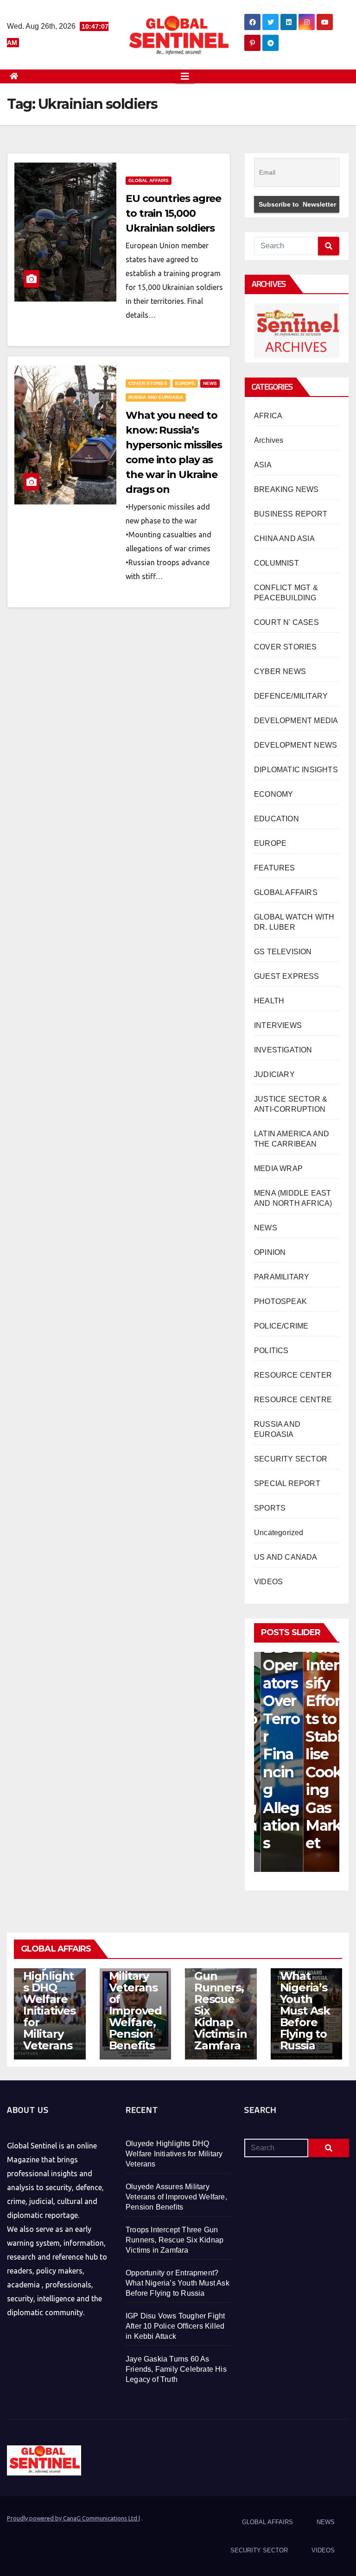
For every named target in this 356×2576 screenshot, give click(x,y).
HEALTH (269, 1001)
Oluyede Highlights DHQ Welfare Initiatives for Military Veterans (49, 2005)
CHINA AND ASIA (284, 539)
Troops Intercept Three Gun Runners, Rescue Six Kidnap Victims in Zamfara (221, 1993)
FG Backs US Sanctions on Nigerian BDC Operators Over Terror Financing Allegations (275, 1674)
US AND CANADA (286, 1557)
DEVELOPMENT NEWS (296, 745)
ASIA (263, 465)
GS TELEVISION (283, 952)
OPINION (270, 1252)
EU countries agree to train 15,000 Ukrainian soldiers (173, 213)
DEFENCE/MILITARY (291, 696)
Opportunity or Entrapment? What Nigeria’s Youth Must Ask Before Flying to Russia (305, 1987)
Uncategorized (279, 1533)
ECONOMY (273, 794)
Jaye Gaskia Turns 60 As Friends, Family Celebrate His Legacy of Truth (176, 2369)
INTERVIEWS (278, 1025)
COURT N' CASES (286, 622)
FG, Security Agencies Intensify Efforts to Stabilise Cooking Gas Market (318, 1710)
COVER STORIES (148, 383)
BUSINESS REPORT (291, 514)
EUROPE (185, 383)
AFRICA (268, 416)
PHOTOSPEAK (280, 1301)
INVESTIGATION (283, 1050)
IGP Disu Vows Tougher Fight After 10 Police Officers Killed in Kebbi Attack (175, 2326)
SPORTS (270, 1508)
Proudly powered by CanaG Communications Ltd (73, 2518)
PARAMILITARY (282, 1277)
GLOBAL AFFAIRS (149, 180)
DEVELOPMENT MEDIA (296, 721)
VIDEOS (268, 1582)
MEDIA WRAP (278, 1168)
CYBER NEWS (280, 671)
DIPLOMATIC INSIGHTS (296, 770)
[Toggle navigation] (185, 76)
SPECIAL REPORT (287, 1483)
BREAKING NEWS (286, 489)
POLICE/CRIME (281, 1326)
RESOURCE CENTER (293, 1375)
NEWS (210, 383)
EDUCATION (277, 819)
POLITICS (271, 1351)
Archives (269, 440)
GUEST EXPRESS (287, 976)
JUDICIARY (274, 1074)
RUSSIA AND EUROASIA (156, 397)
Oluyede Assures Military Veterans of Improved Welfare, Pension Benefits (176, 2197)
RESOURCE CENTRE (293, 1400)
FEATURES (275, 868)
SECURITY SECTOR (291, 1459)
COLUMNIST (277, 563)
